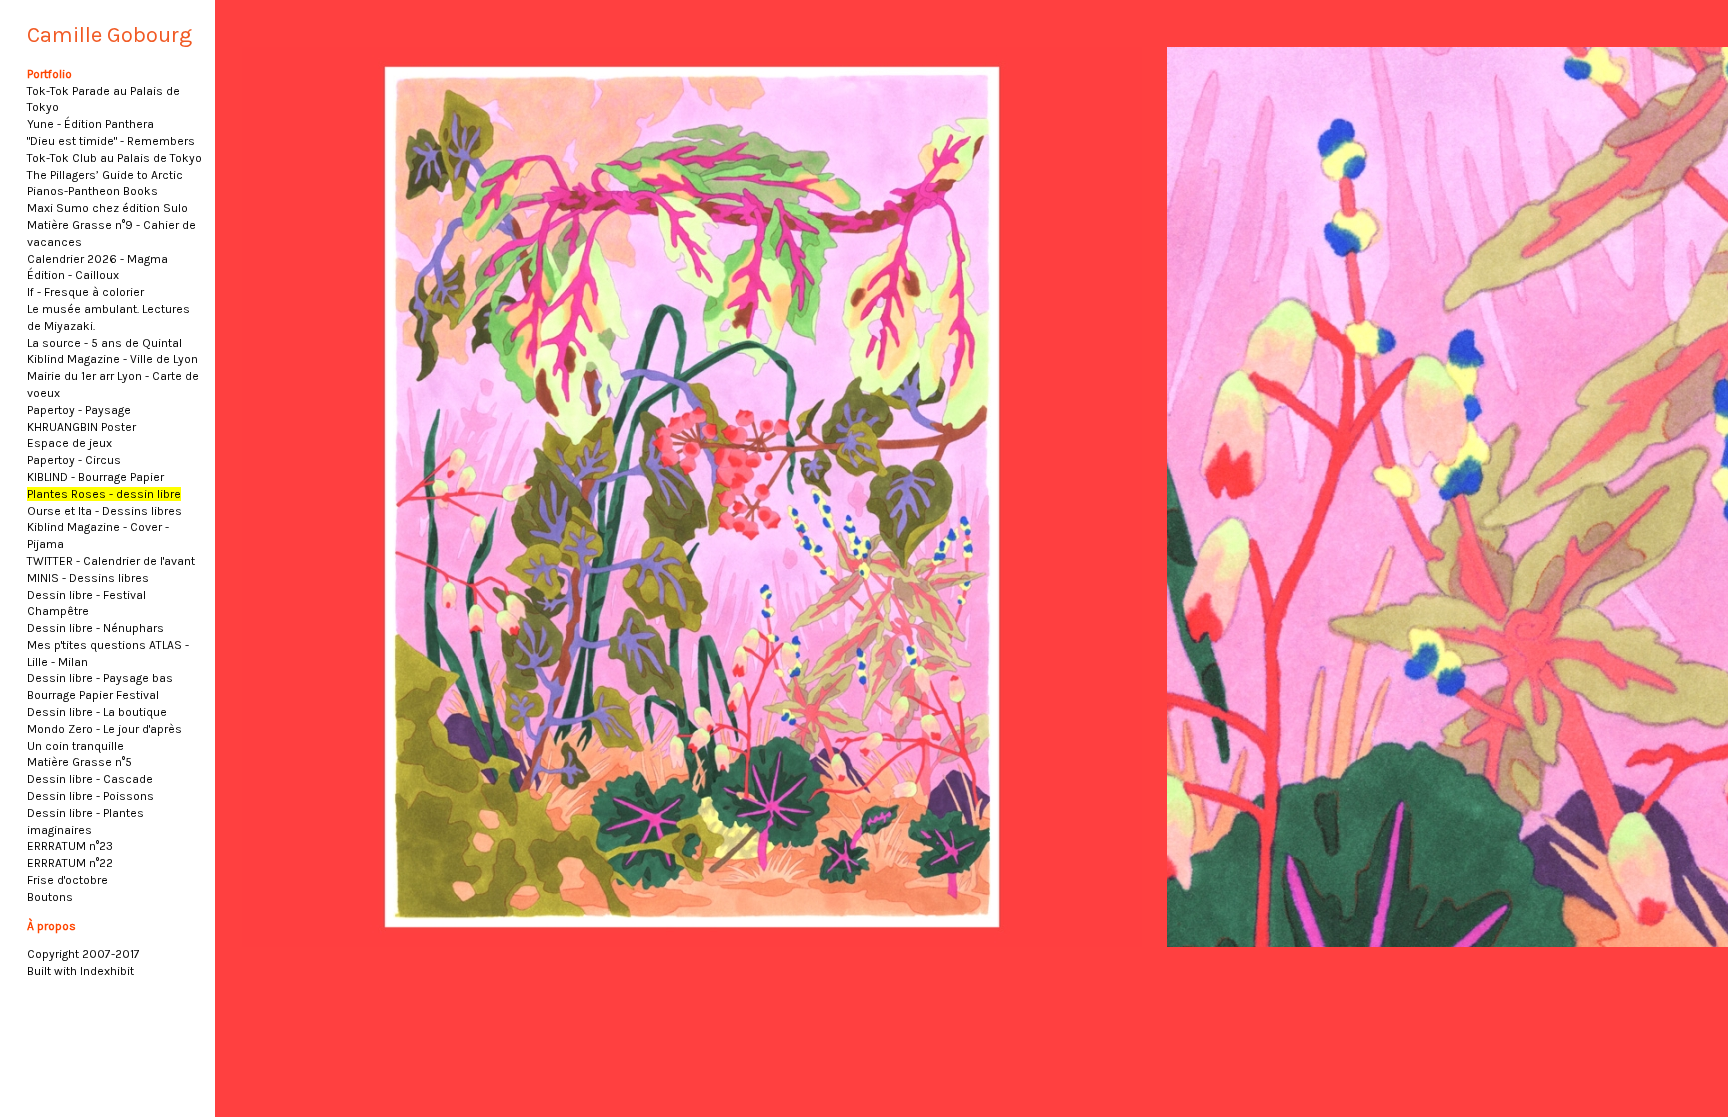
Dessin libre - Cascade (90, 779)
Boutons (50, 897)
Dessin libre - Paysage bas (100, 678)
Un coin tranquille (75, 746)
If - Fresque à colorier (85, 292)
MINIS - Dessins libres (88, 578)
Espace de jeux (69, 443)
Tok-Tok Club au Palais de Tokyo (114, 158)
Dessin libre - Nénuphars (95, 628)
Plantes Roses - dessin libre (104, 494)
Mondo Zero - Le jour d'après (104, 729)
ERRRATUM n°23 (70, 846)
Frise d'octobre (67, 880)
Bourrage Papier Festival (93, 695)
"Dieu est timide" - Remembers (111, 141)
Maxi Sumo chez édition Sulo (107, 208)
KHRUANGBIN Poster (81, 427)
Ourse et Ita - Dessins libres (104, 511)
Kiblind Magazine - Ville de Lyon (112, 359)
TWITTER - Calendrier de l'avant (111, 561)
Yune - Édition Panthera (90, 124)
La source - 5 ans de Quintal (104, 343)
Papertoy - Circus (74, 460)
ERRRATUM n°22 (70, 863)
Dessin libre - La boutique (97, 712)
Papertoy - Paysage (79, 410)
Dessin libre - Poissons (90, 796)
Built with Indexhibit (80, 971)
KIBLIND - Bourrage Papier (95, 477)
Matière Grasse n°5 (79, 762)
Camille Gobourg (109, 35)
